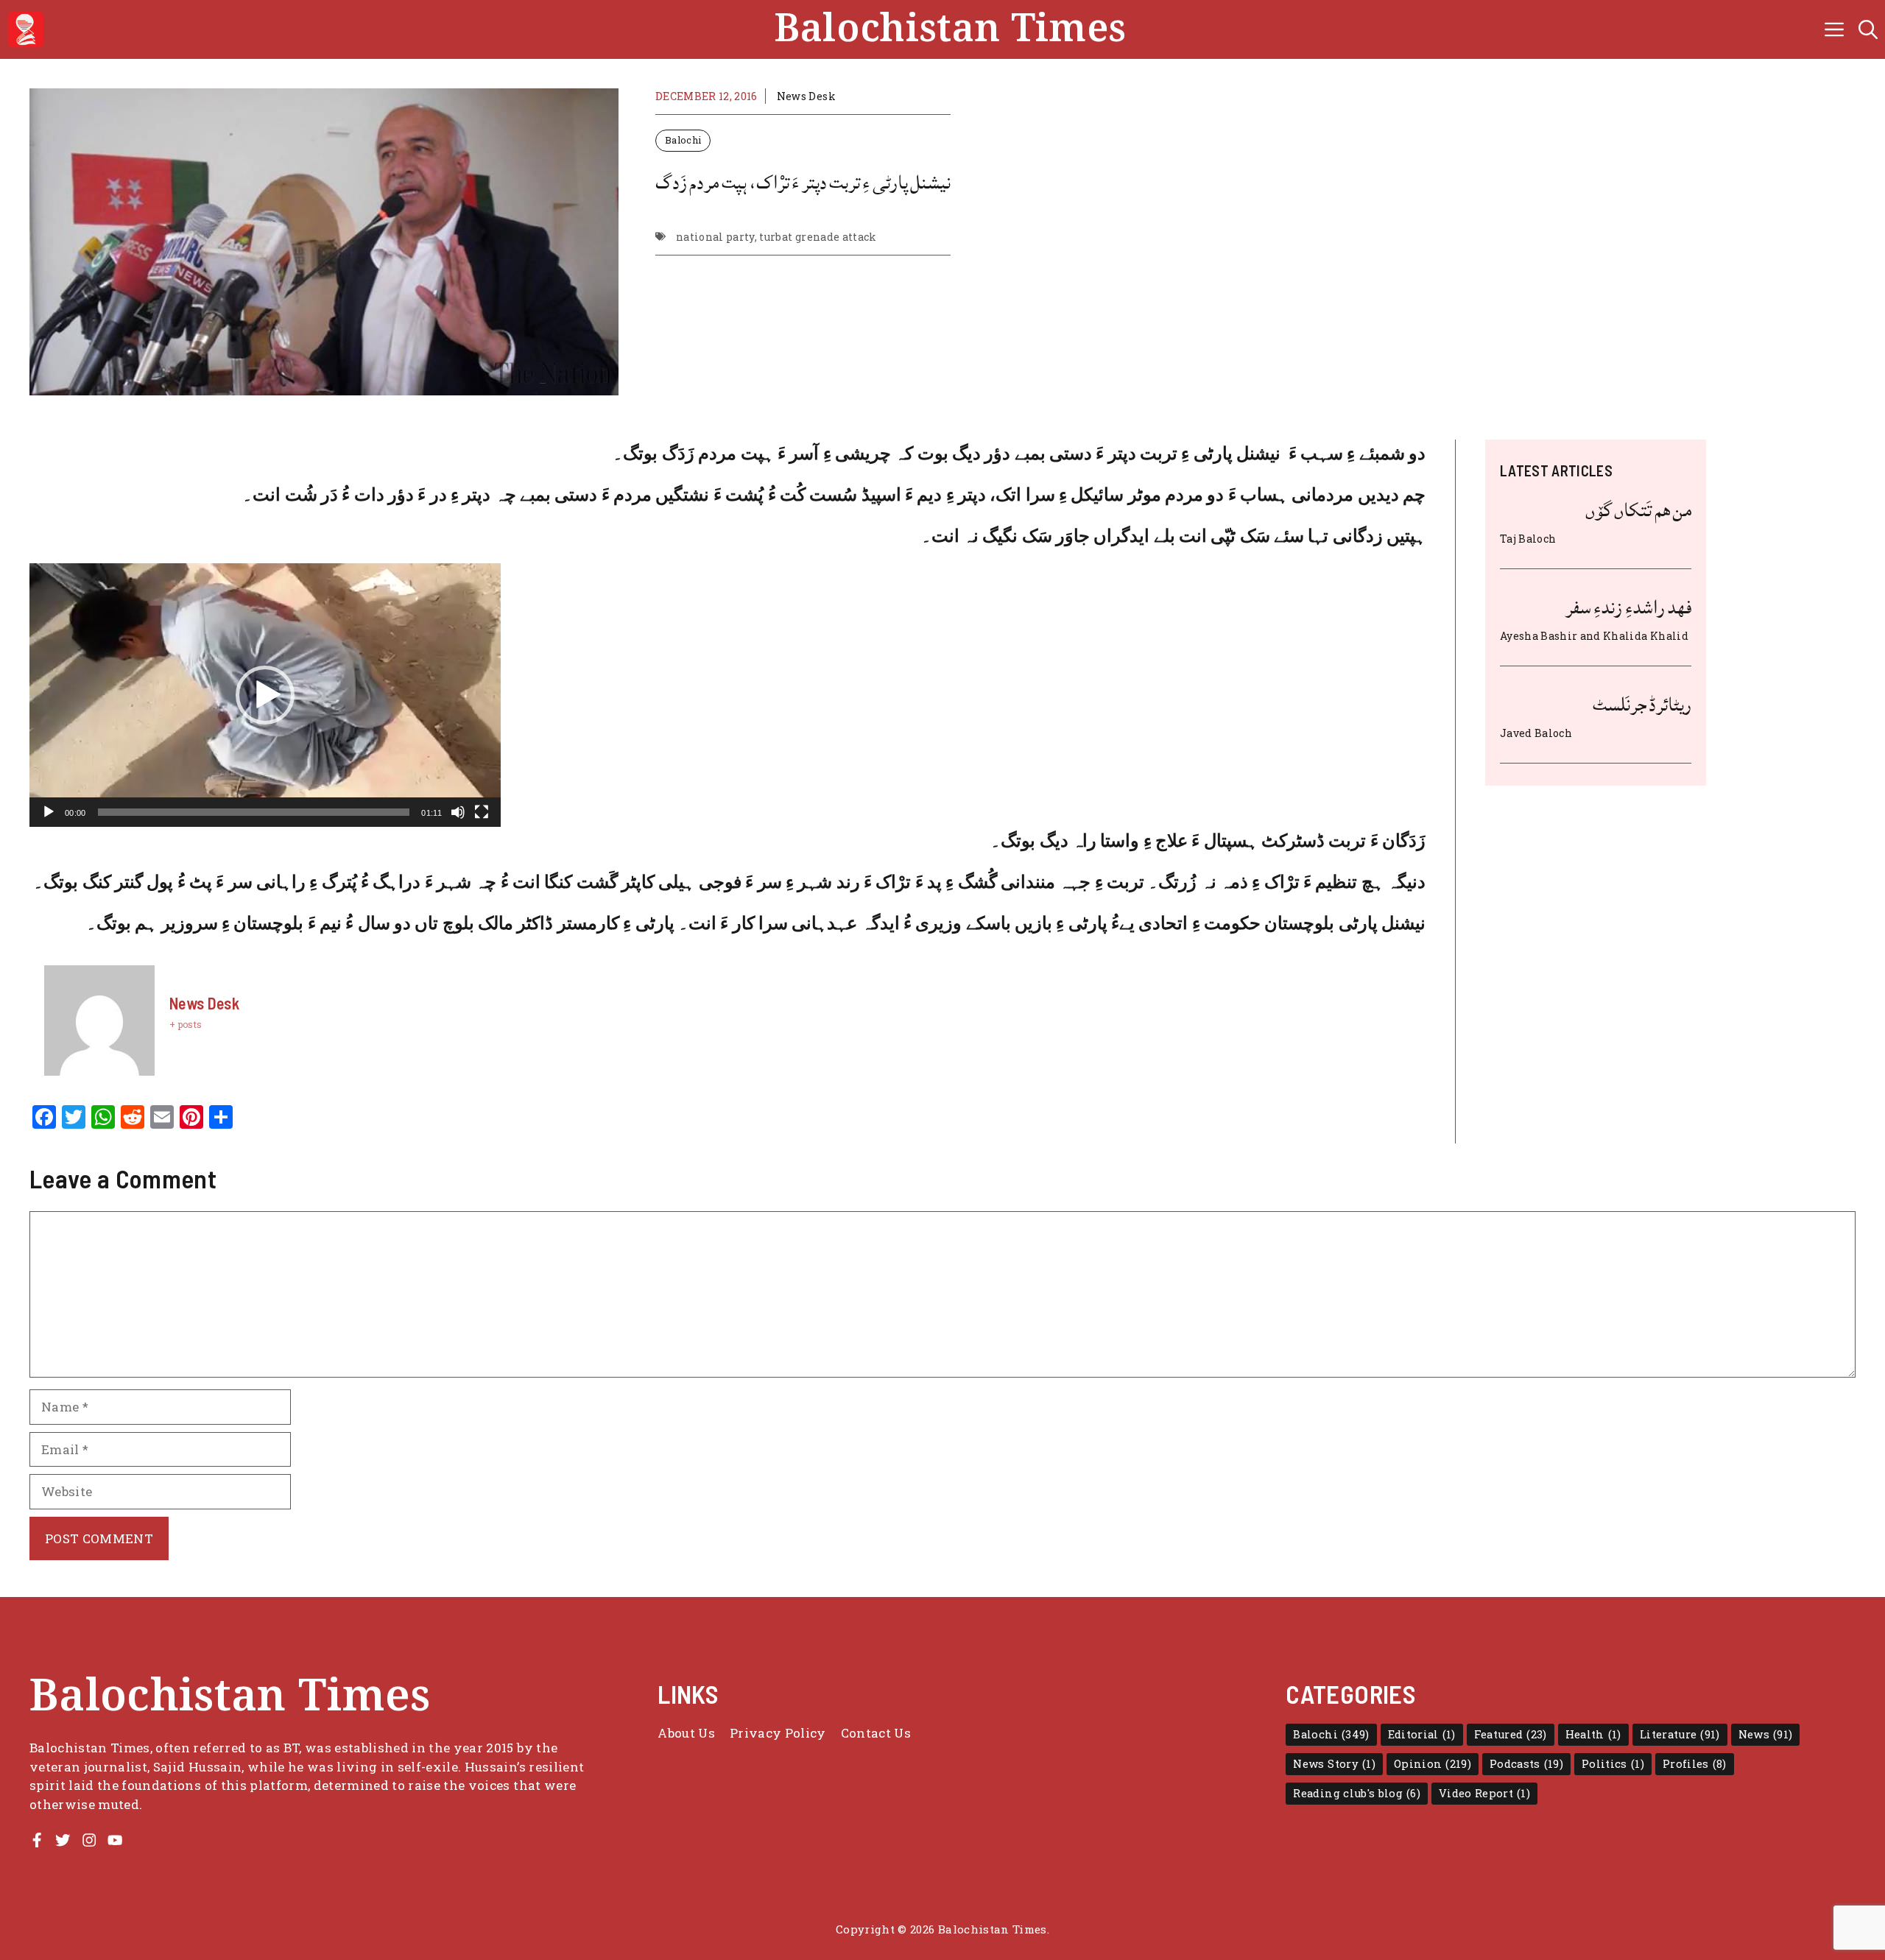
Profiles (1695, 1764)
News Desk (806, 96)
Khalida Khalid (1646, 636)
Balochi (683, 140)
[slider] (254, 812)
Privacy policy (778, 1733)
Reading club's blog (1357, 1793)
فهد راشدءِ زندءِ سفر (1628, 607)
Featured (1511, 1734)
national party (715, 237)
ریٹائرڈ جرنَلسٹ (1642, 705)
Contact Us (876, 1733)
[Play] (49, 812)
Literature (1680, 1734)
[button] (1868, 29)
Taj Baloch (1528, 539)
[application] (265, 695)
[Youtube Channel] (115, 1840)
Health (1593, 1734)
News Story (1334, 1764)
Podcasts (1526, 1764)
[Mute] (458, 812)
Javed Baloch (1536, 733)
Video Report (1484, 1793)
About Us (686, 1733)
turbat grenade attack (818, 237)
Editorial (1422, 1734)
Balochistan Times (950, 29)
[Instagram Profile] (89, 1840)
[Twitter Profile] (63, 1840)
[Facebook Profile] (37, 1840)
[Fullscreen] (482, 812)
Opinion (1433, 1764)
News (1766, 1734)
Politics (1613, 1764)
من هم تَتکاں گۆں (1638, 510)
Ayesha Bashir (1539, 636)
